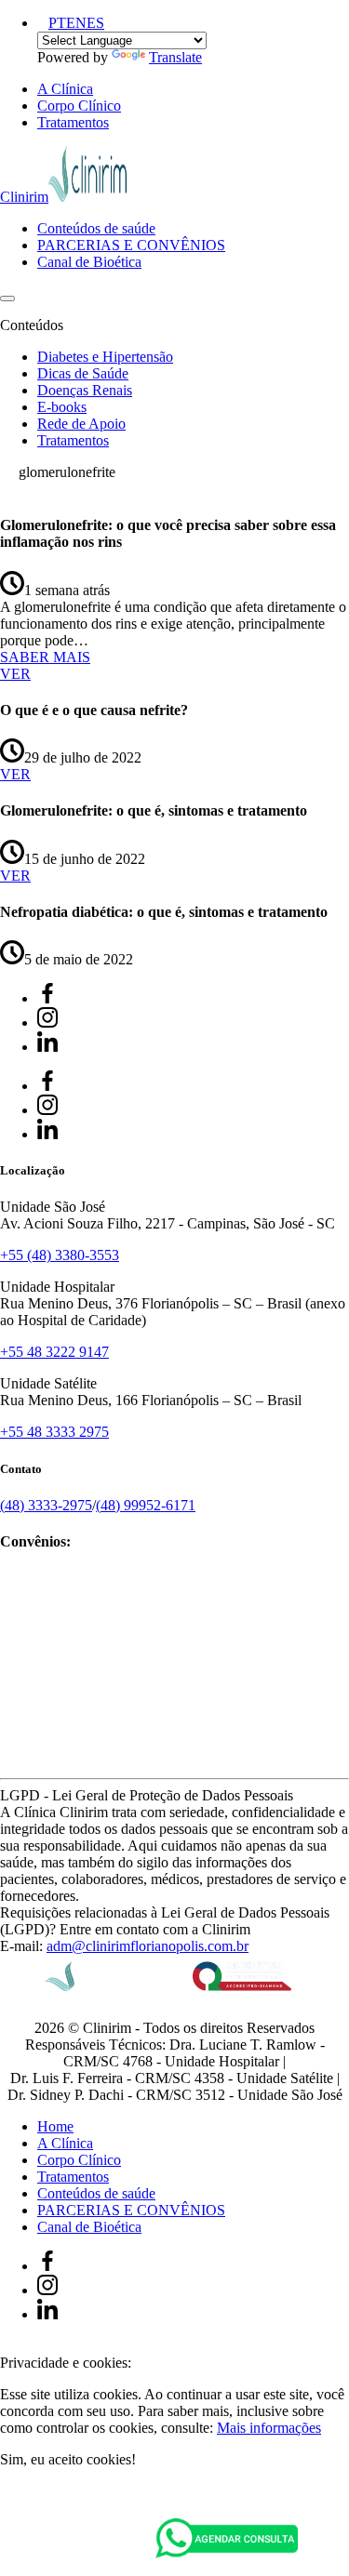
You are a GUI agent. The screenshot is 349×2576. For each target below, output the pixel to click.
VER (15, 674)
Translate (175, 57)
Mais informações (269, 2428)
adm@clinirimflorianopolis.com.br (148, 1946)
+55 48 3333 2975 (54, 1432)
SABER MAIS (45, 657)
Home (55, 2126)
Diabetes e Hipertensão (105, 357)
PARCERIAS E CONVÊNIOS (131, 245)
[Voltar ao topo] (8, 2346)
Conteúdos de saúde (96, 228)
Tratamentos (73, 122)
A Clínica (65, 89)
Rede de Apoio (81, 424)
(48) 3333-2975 (46, 1505)
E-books (62, 407)
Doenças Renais (85, 390)
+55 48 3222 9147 (54, 1352)
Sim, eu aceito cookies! (68, 2459)
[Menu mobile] (7, 299)
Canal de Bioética (89, 262)
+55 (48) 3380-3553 (60, 1255)
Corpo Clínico (79, 106)
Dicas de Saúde (83, 373)
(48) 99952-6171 (146, 1505)
